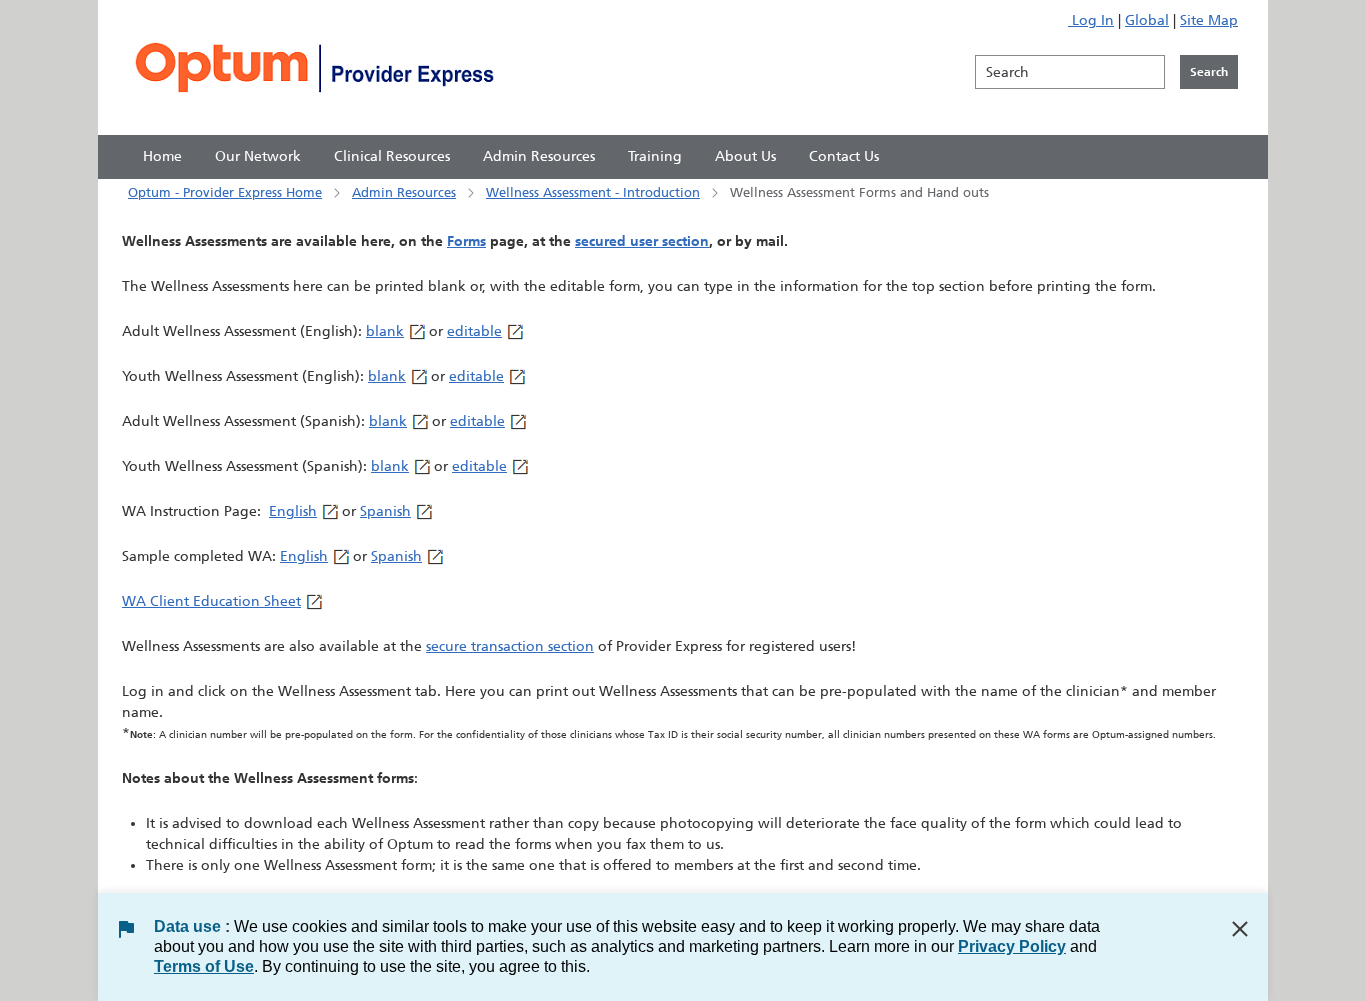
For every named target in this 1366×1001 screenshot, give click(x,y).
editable (474, 331)
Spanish (385, 511)
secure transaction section (510, 646)
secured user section (642, 241)
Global (1147, 20)
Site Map (1209, 20)
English (293, 511)
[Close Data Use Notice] (1240, 929)
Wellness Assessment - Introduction (593, 192)
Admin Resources (404, 192)
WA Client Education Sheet (211, 601)
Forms (466, 241)
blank (385, 331)
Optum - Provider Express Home (225, 192)
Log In (1091, 20)
